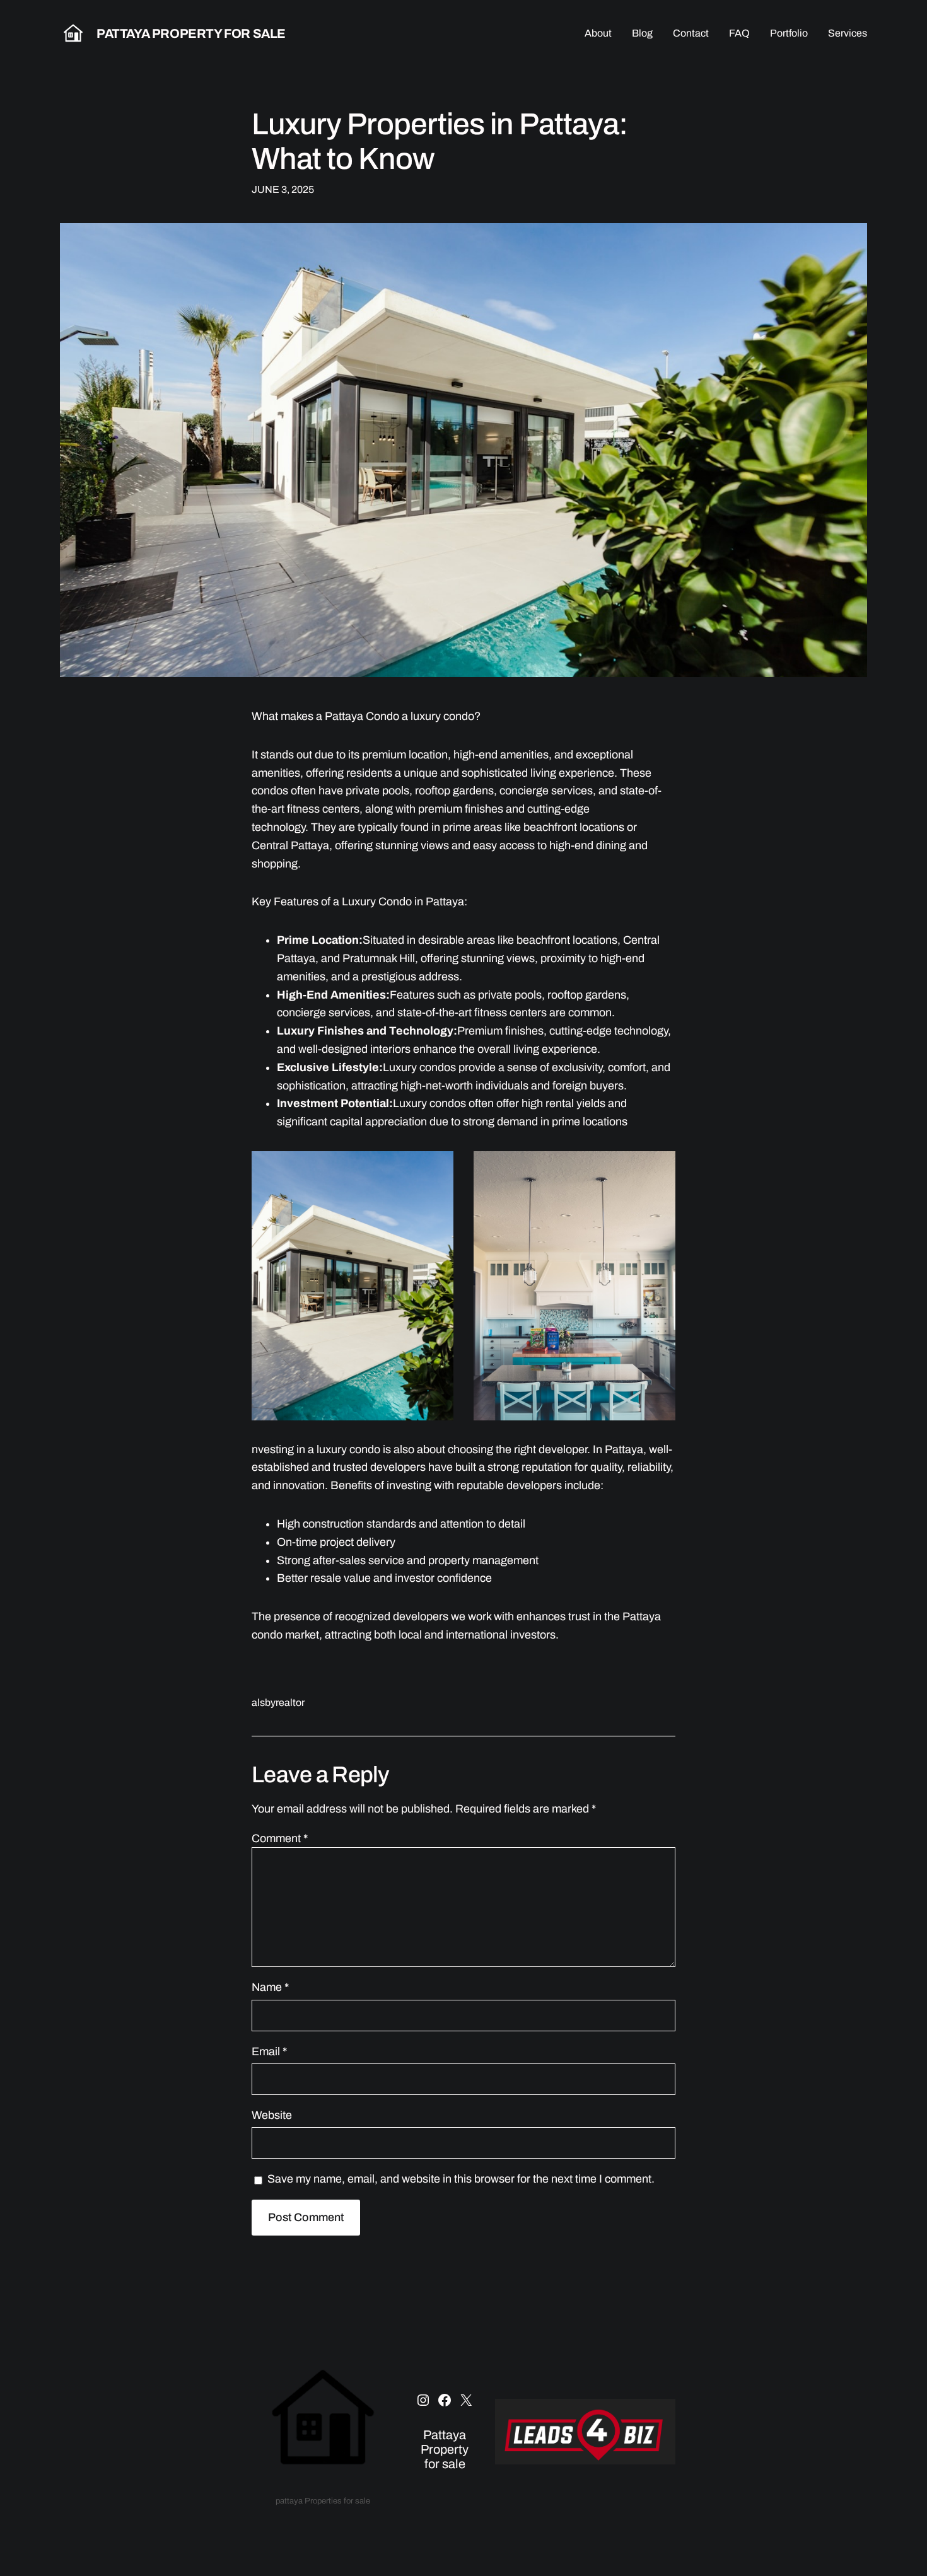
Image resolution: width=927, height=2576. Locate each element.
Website (272, 2115)
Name (270, 1987)
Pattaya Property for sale (191, 33)
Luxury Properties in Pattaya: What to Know (440, 142)
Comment (280, 1838)
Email (269, 2051)
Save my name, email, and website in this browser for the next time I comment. (461, 2179)
